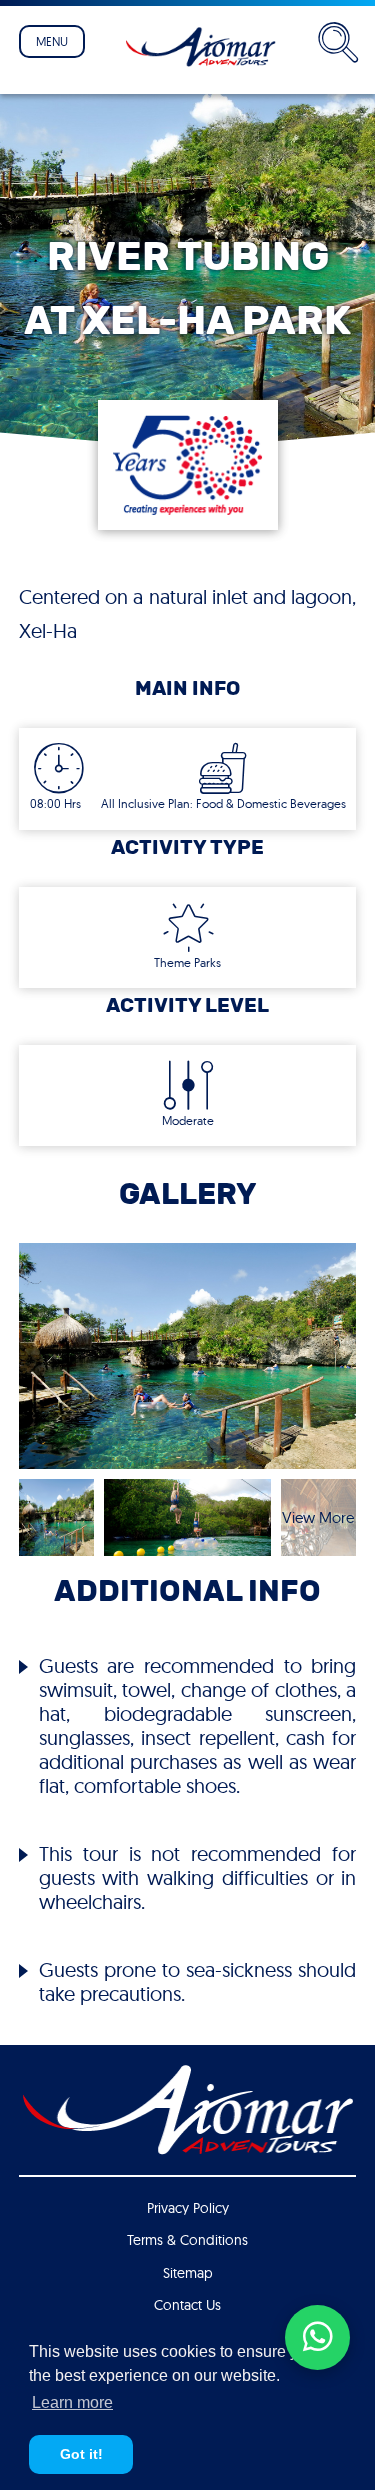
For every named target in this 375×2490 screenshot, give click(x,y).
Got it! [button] (81, 2454)
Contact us (187, 2305)
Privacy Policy (188, 2208)
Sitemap (188, 2273)
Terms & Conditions (187, 2240)
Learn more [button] (72, 2402)
